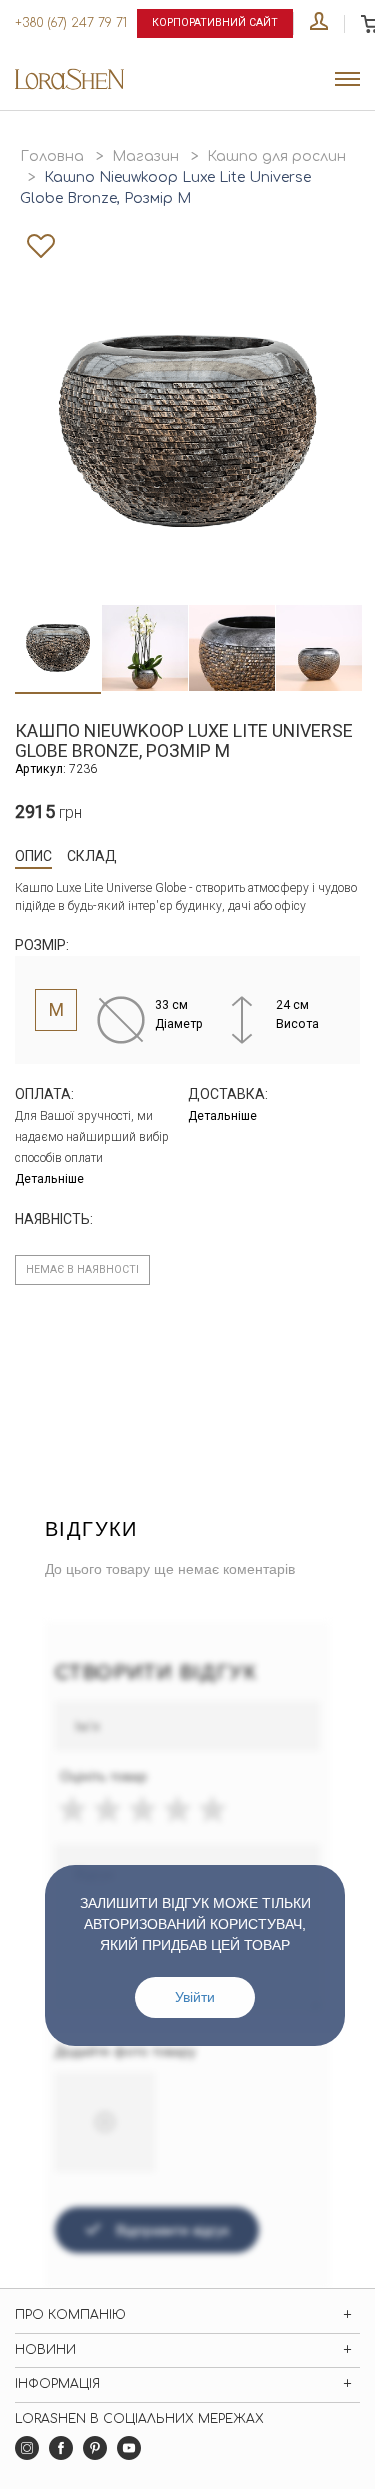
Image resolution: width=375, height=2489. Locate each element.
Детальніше (49, 1179)
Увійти (195, 1997)
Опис (33, 856)
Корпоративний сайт (215, 22)
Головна (52, 156)
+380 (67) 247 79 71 (71, 23)
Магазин (145, 156)
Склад (92, 856)
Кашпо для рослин (276, 156)
